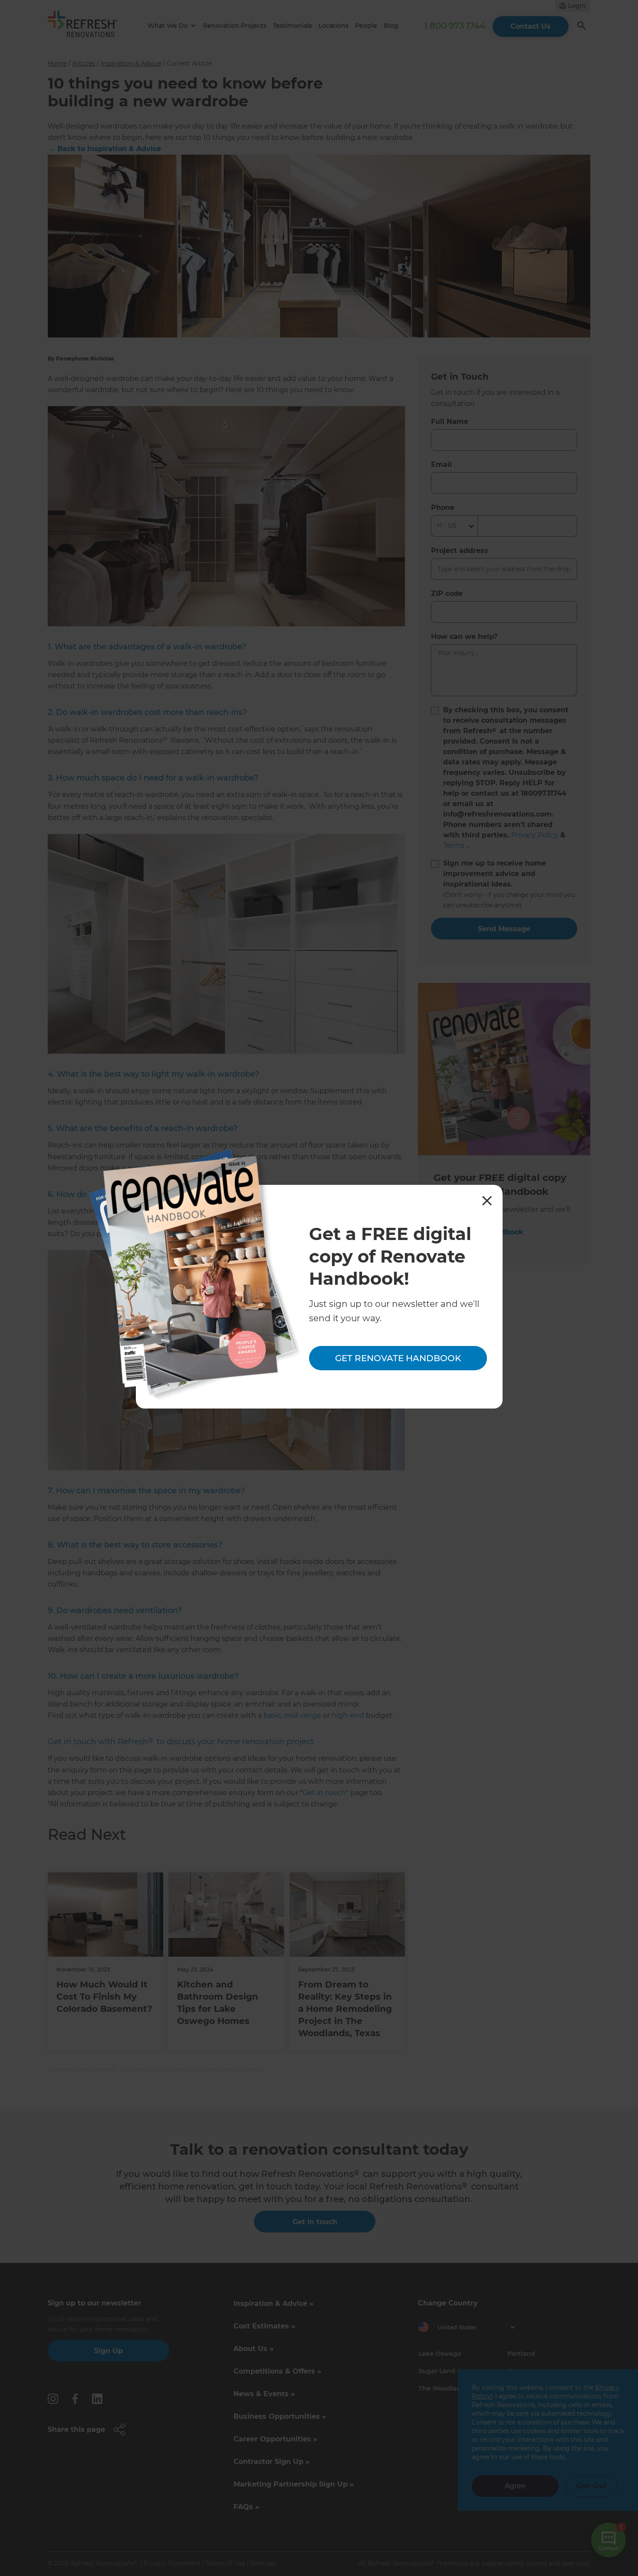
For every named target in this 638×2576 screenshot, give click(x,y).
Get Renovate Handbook (398, 1359)
